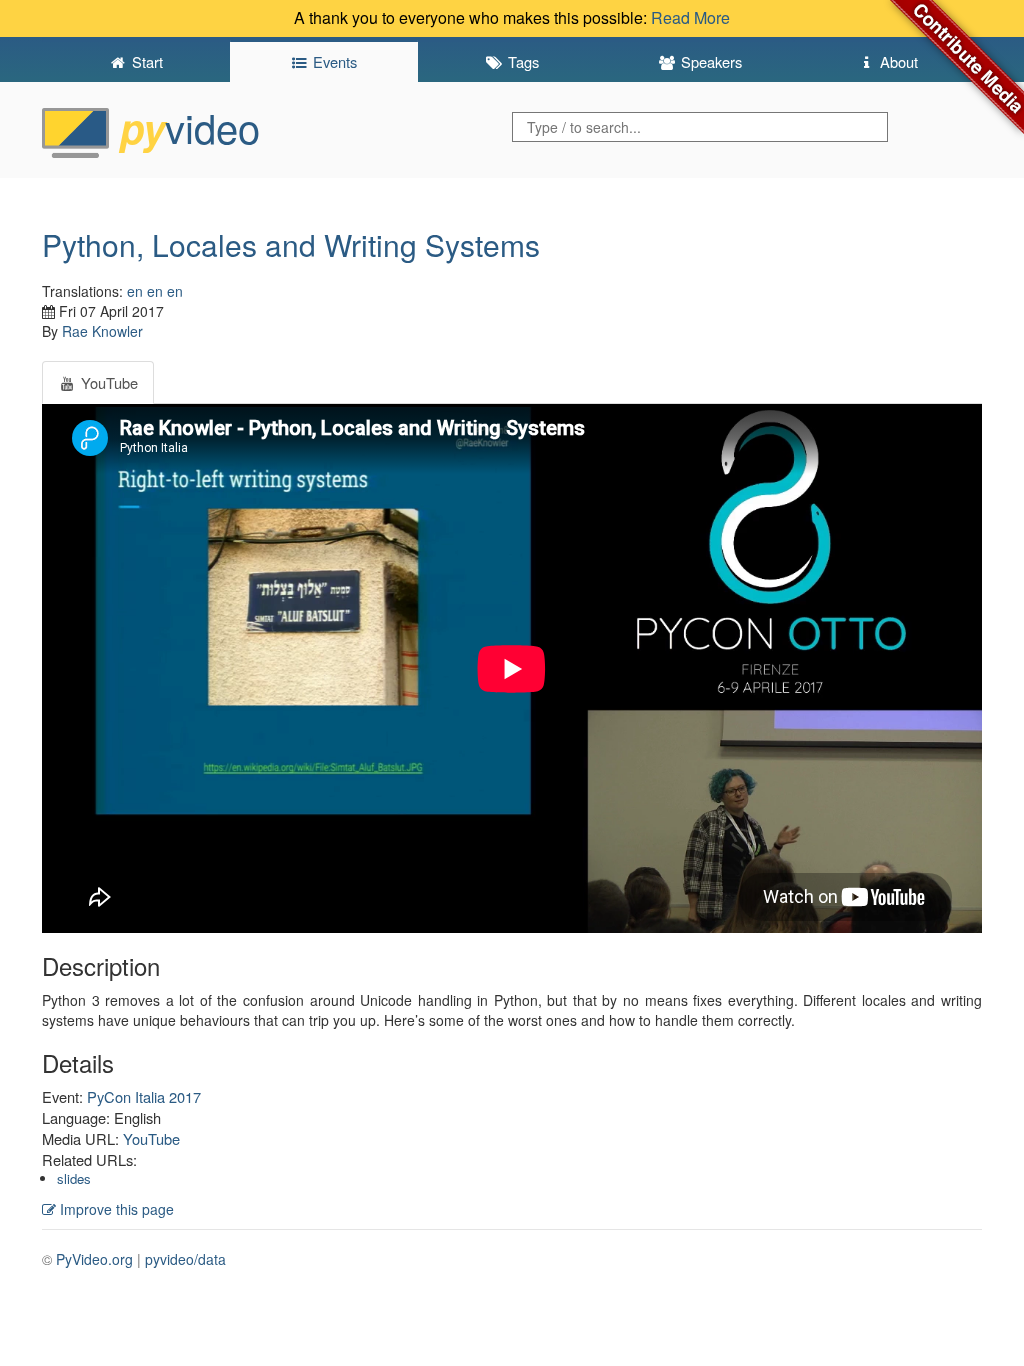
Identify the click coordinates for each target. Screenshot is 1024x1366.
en (135, 291)
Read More (690, 17)
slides (74, 1178)
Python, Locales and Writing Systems (291, 244)
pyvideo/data (185, 1259)
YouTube (151, 1138)
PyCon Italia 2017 (144, 1096)
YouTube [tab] (107, 382)
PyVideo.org (94, 1259)
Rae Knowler (102, 331)
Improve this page (115, 1209)
